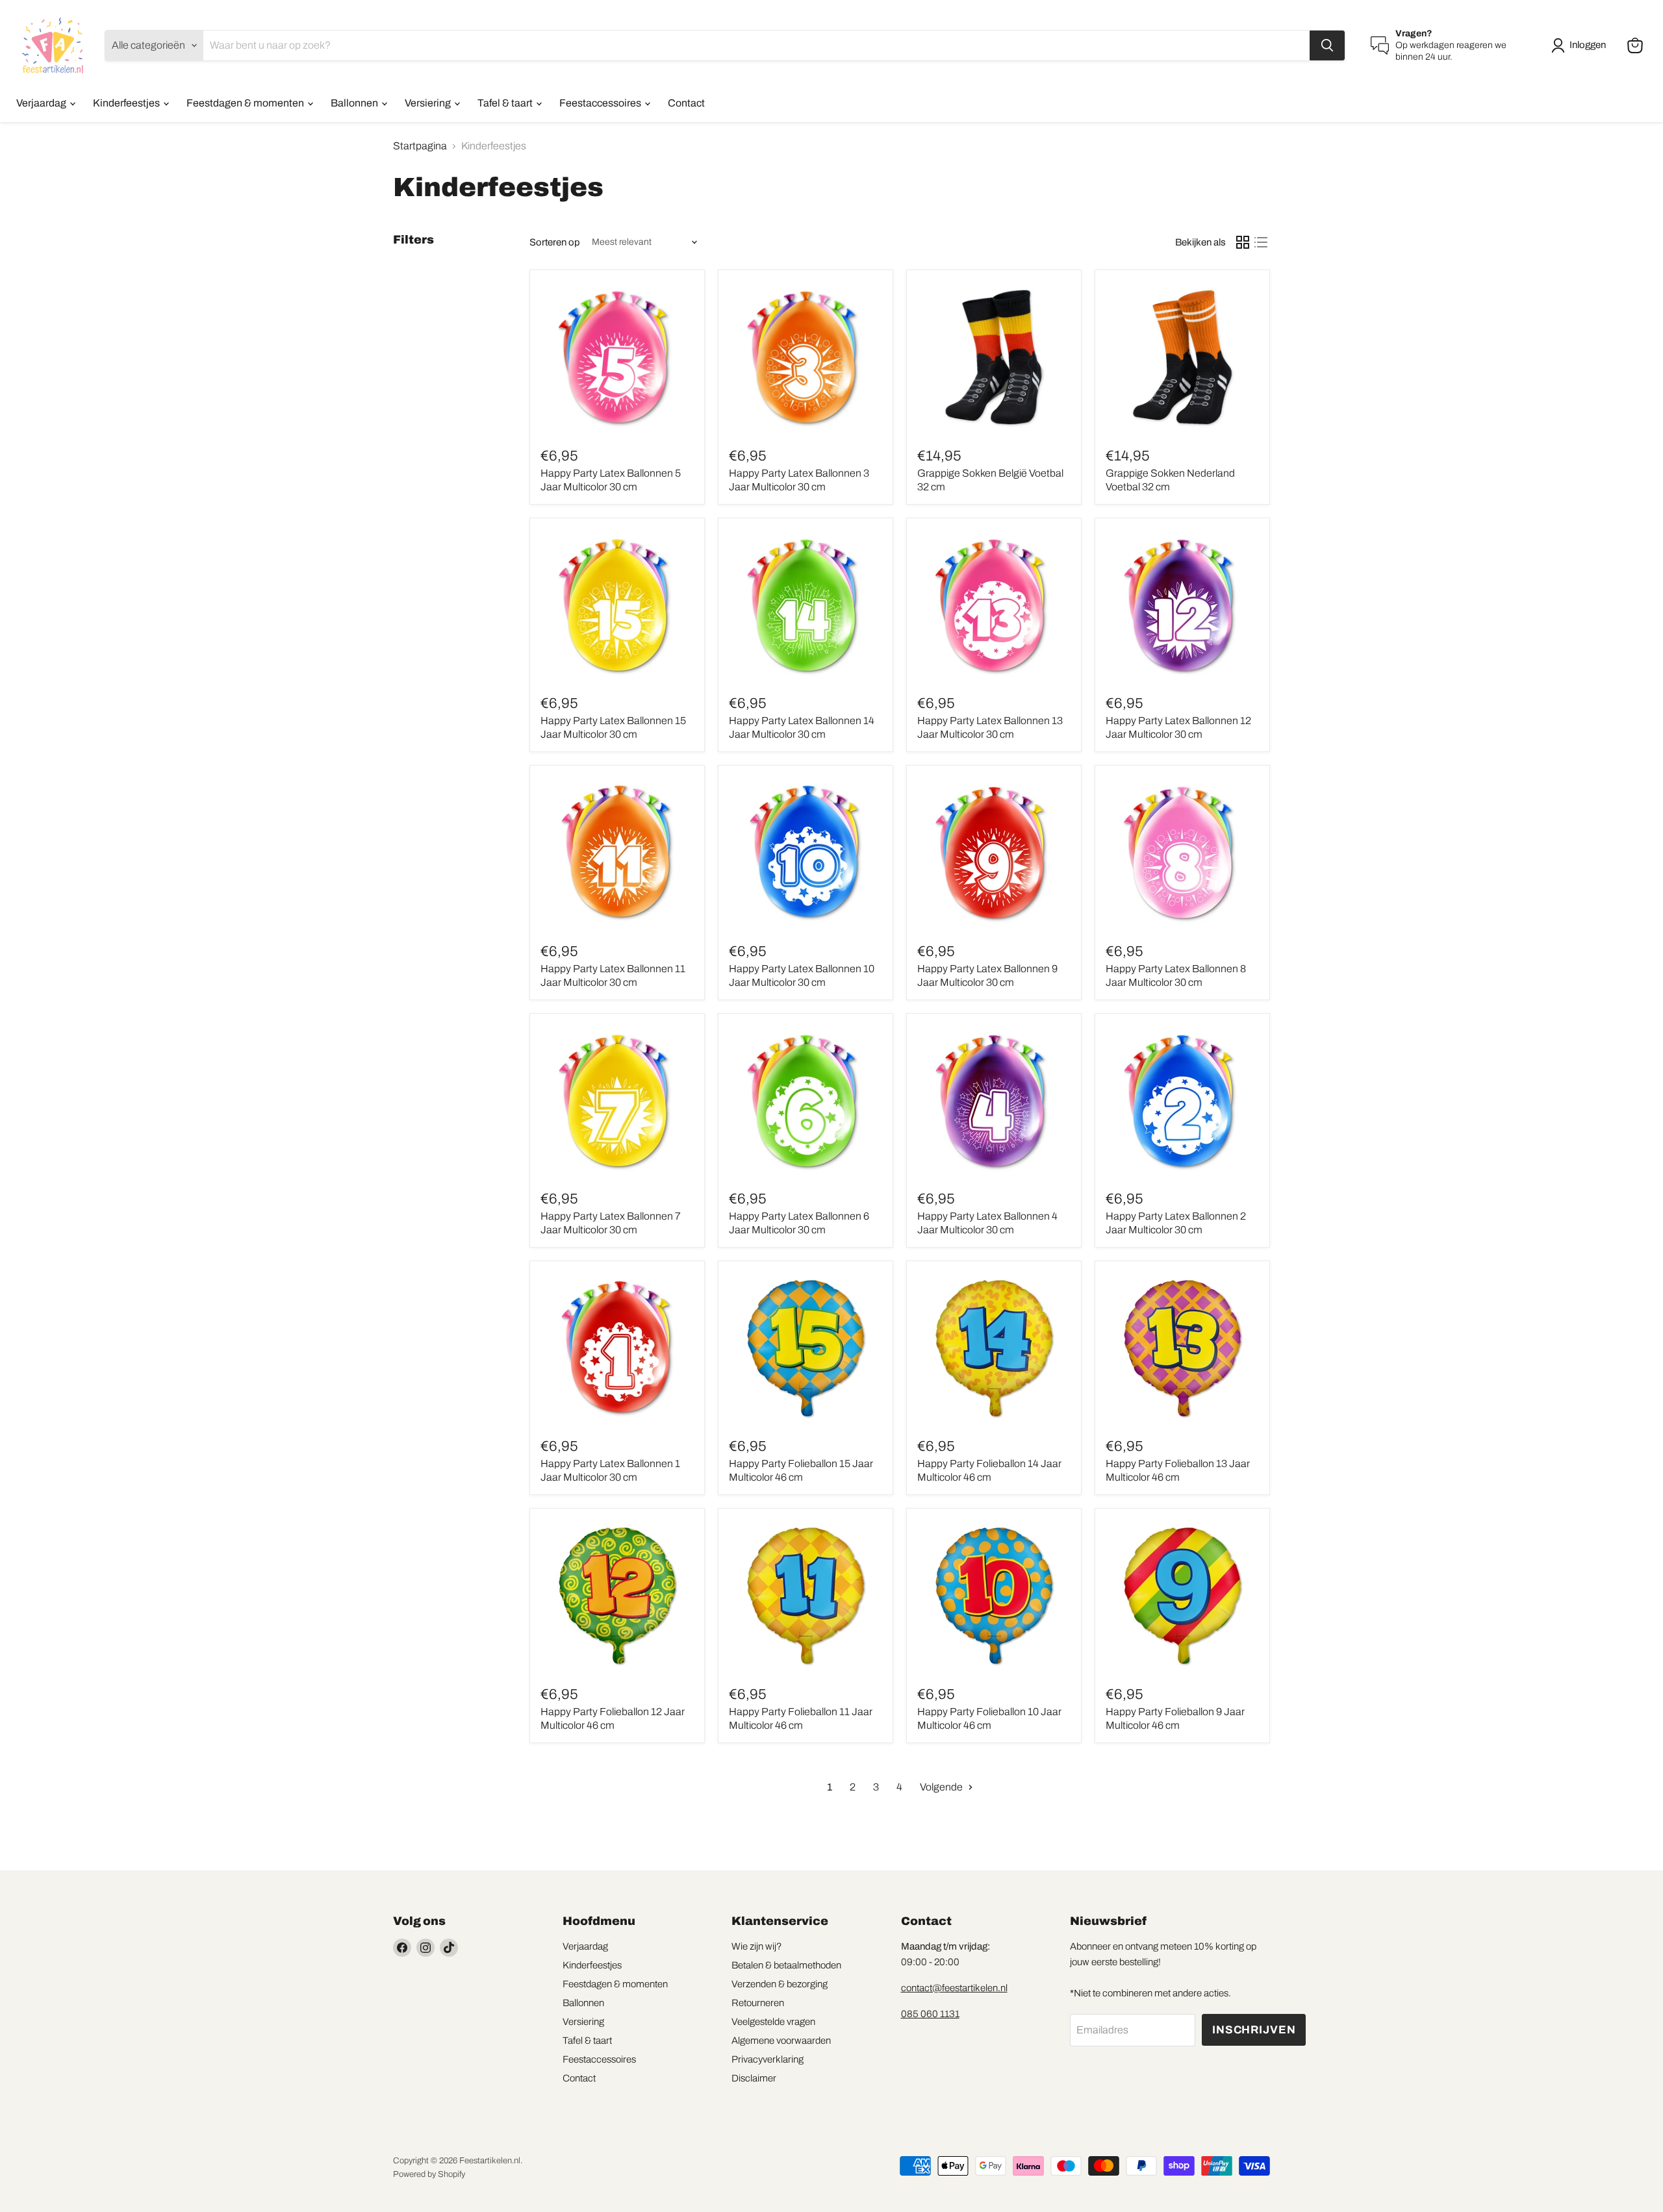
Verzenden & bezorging (780, 1984)
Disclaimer (754, 2078)
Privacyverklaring (768, 2059)
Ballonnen (355, 103)
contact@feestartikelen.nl (954, 1988)
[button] (1581, 45)
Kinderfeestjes (127, 103)
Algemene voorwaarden (781, 2041)
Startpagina (420, 146)
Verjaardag (42, 103)
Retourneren (758, 2003)
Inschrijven (1254, 2030)
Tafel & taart (506, 103)
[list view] (1261, 242)
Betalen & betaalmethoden (786, 1965)
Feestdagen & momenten (246, 103)
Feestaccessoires (601, 103)
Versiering (429, 103)
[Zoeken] (1327, 45)
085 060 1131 (930, 2014)
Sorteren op (555, 242)
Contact (686, 103)
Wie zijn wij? (756, 1946)
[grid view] (1243, 242)
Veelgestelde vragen (773, 2022)
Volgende (942, 1787)
